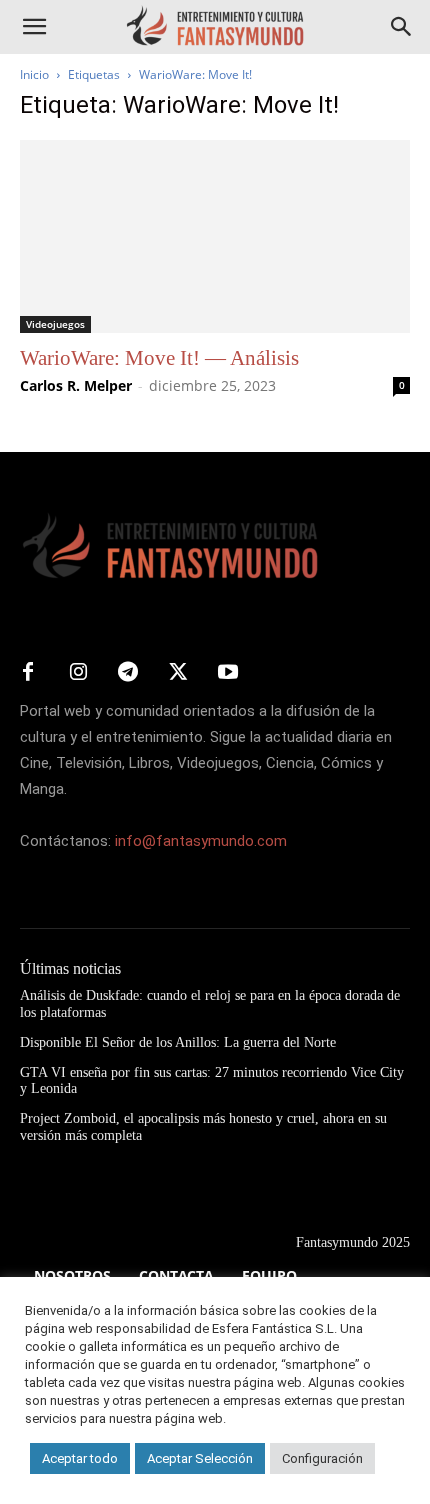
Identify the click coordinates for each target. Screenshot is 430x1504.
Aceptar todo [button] (80, 1458)
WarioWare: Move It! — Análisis (159, 358)
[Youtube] (228, 673)
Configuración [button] (322, 1458)
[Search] (402, 27)
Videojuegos (55, 324)
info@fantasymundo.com (201, 841)
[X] (178, 673)
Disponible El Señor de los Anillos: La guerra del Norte (178, 1042)
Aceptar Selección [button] (200, 1458)
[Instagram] (78, 673)
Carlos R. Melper (76, 385)
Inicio (34, 74)
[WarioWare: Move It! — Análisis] (215, 236)
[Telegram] (128, 673)
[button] (34, 27)
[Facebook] (28, 673)
